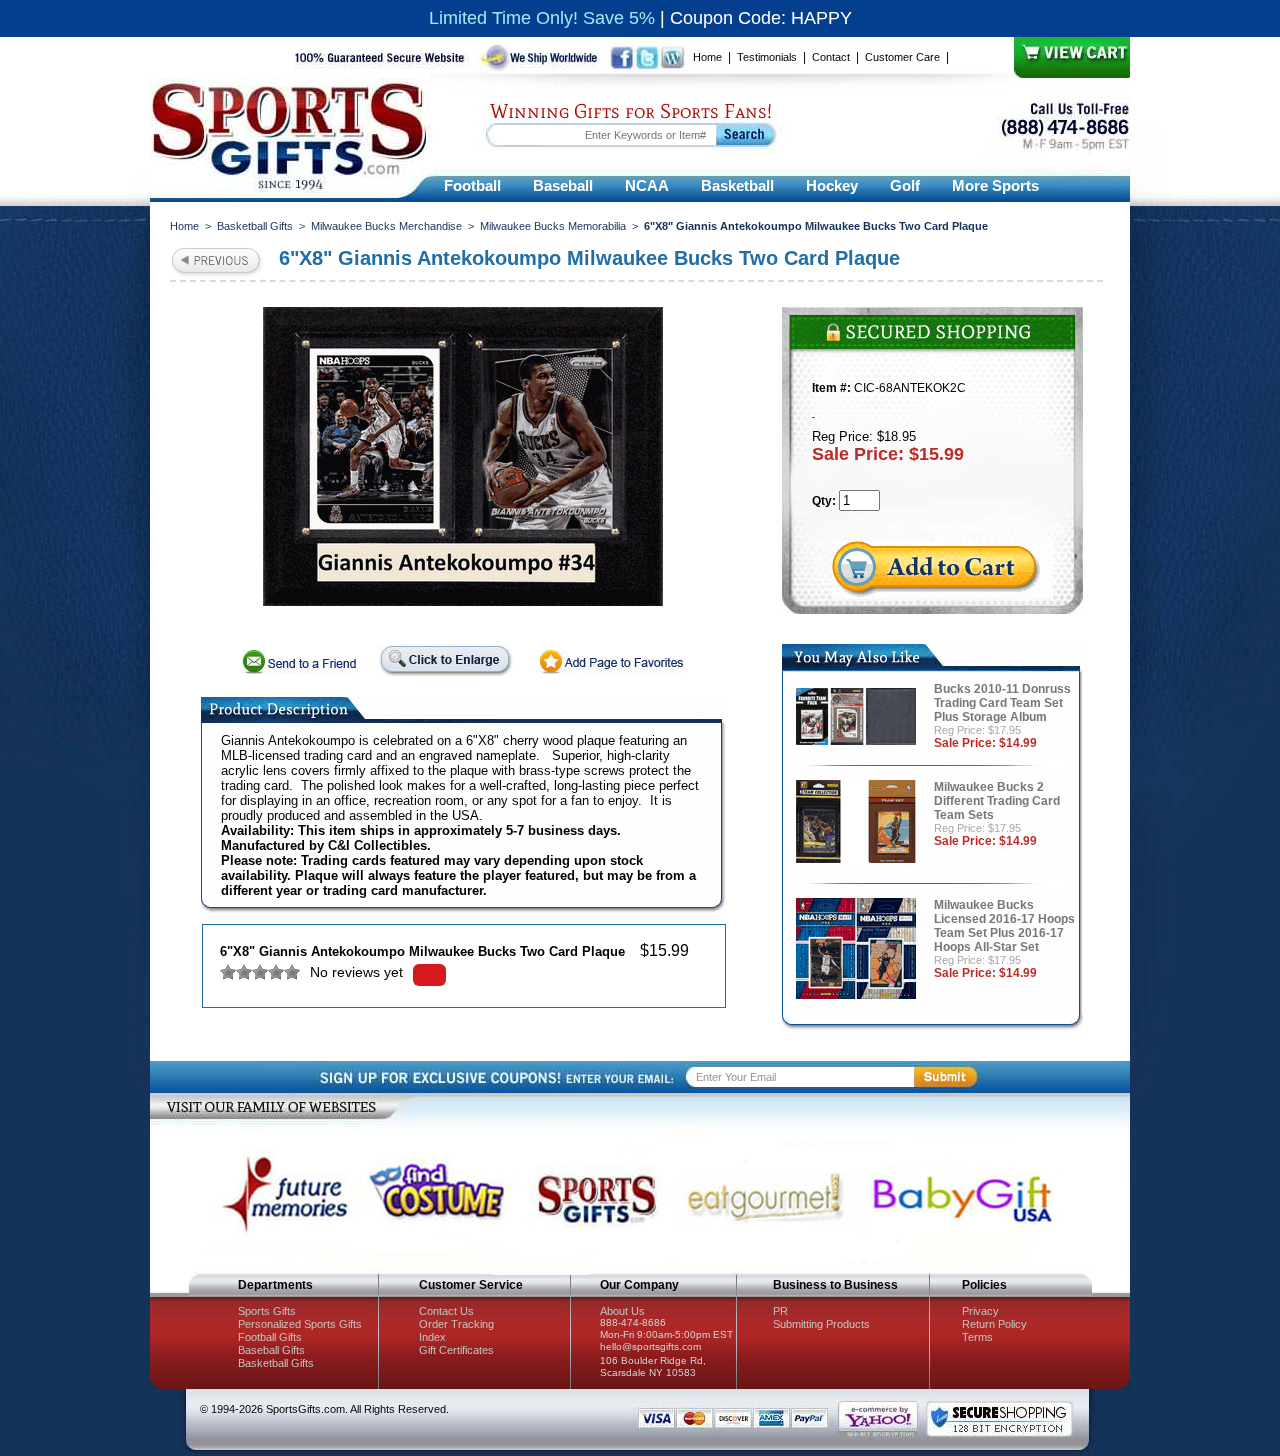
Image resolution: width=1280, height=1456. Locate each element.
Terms (977, 1337)
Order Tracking (456, 1324)
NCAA (647, 185)
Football (472, 185)
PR (780, 1311)
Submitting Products (821, 1324)
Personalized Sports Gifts (300, 1324)
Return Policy (994, 1324)
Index (432, 1337)
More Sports (995, 185)
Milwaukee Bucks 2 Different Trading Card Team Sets (997, 801)
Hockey (832, 185)
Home (707, 57)
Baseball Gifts (271, 1350)
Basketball (737, 185)
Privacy (980, 1311)
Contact (831, 57)
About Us (622, 1311)
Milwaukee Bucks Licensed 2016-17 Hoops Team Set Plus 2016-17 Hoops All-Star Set (1004, 926)
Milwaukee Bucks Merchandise (386, 226)
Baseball (563, 185)
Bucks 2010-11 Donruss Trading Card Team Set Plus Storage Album (1002, 703)
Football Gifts (270, 1337)
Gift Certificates (456, 1350)
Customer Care (902, 57)
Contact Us (446, 1311)
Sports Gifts (267, 1311)
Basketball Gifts (255, 226)
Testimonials (767, 57)
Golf (905, 185)
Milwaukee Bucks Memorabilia (553, 226)
